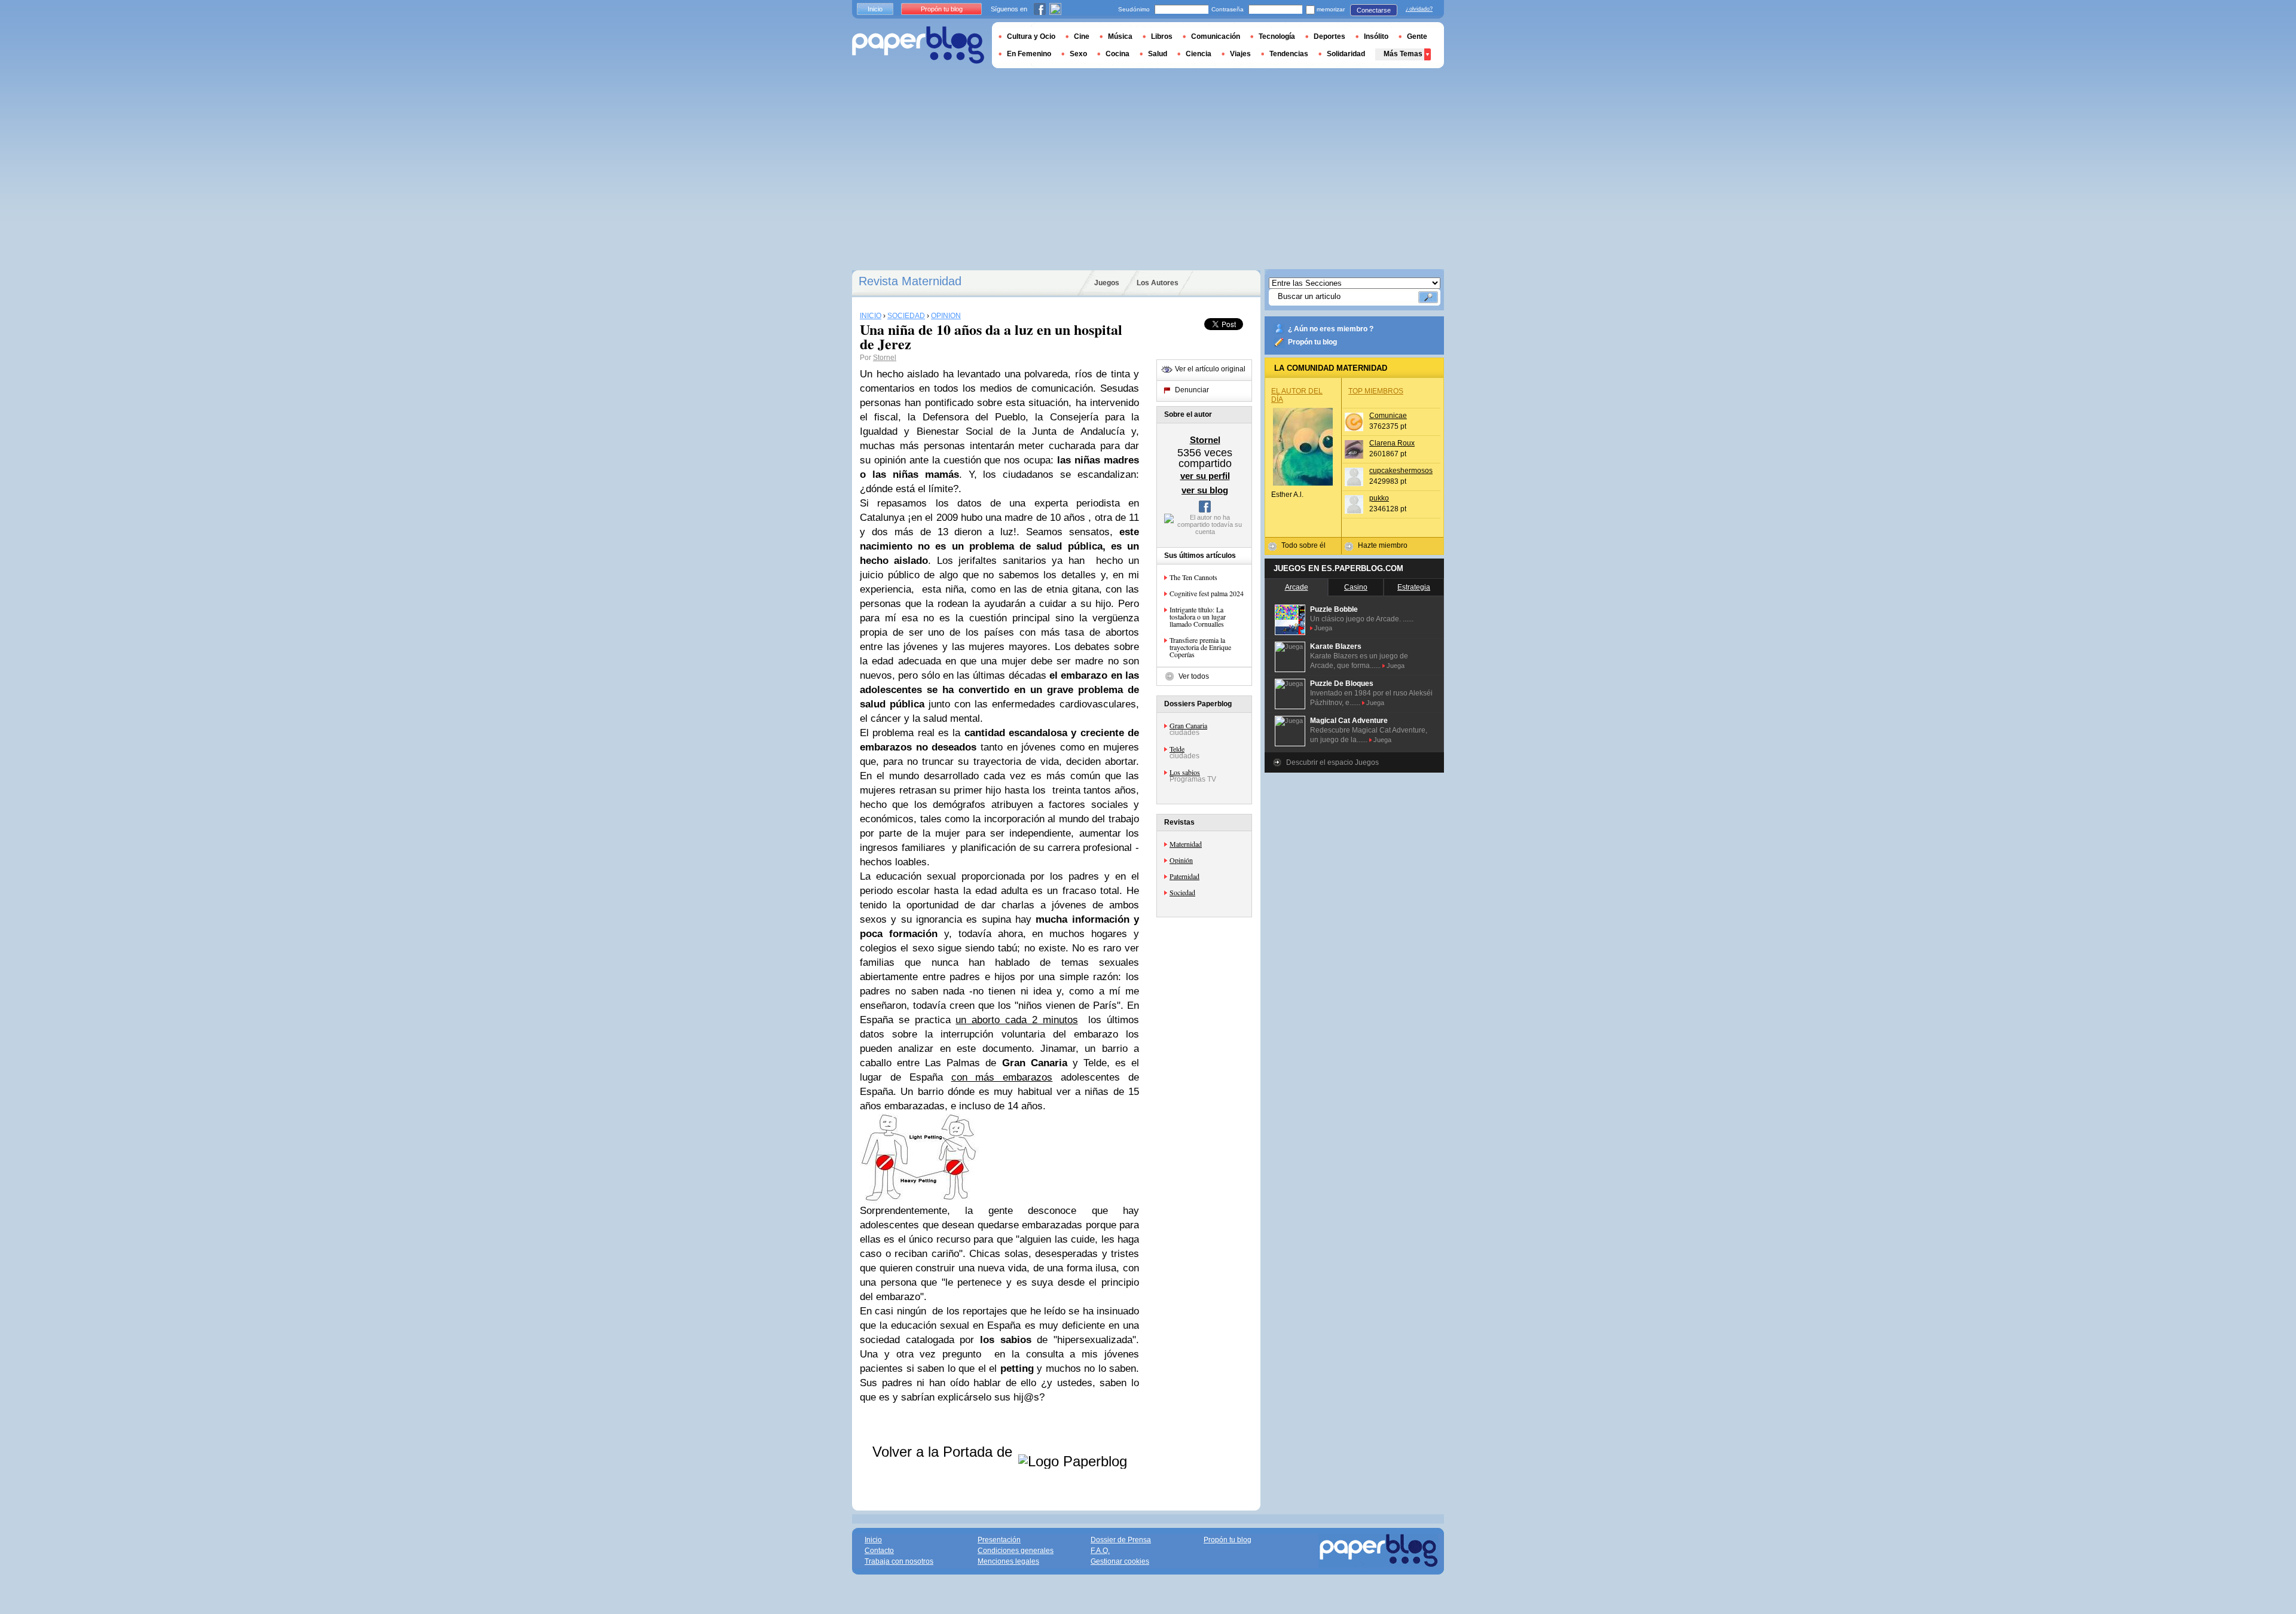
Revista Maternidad (910, 281)
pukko (1379, 498)
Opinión (1181, 860)
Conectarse (1374, 10)
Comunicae (1388, 416)
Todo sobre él (1303, 545)
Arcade (1297, 587)
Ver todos (1194, 676)
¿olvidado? (1419, 9)
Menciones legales (1008, 1561)
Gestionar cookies (1120, 1561)
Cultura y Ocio (1031, 36)
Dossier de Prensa (1121, 1540)
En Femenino (1029, 54)
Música (1120, 36)
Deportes (1329, 36)
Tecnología (1277, 36)
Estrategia (1414, 587)
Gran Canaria (1188, 725)
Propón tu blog (1312, 342)
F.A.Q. (1100, 1551)
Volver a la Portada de (944, 1452)
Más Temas (1403, 54)
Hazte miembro (1383, 545)
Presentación (999, 1540)
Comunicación (1216, 36)
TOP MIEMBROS (1376, 391)
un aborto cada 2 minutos (1016, 1020)
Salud (1158, 54)
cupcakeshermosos (1401, 471)
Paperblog (918, 45)
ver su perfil (1205, 476)
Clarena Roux (1392, 443)
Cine (1082, 36)
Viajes (1240, 54)
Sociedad (1182, 892)
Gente (1417, 36)
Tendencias (1289, 54)
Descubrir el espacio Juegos (1332, 762)
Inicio (875, 9)
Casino (1356, 587)
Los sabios (1185, 772)
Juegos (1107, 283)
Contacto (879, 1551)
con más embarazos (1002, 1077)
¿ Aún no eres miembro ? (1331, 329)
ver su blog (1205, 490)
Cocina (1118, 54)
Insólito (1376, 36)
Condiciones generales (1016, 1551)
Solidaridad (1346, 54)
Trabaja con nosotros (899, 1561)
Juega (1323, 628)
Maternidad (1186, 844)
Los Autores (1158, 283)
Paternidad (1184, 876)
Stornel (885, 358)
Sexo (1078, 54)
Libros (1162, 36)
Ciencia (1199, 54)
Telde (1177, 749)
